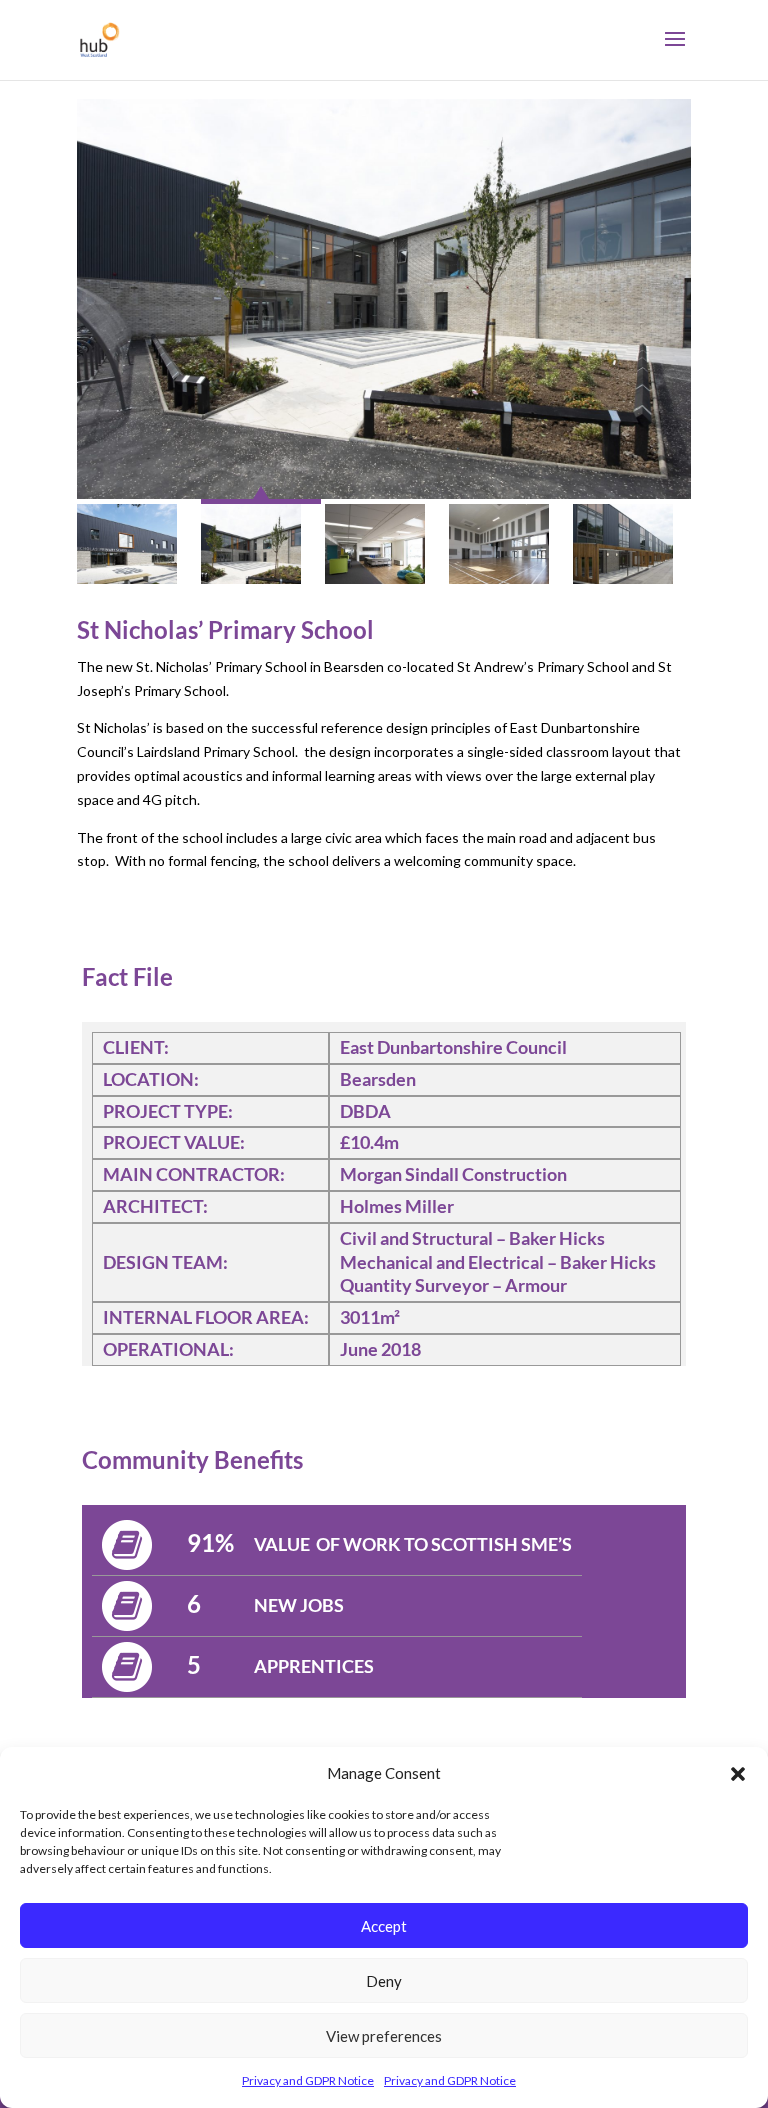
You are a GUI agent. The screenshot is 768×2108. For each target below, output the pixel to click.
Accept (384, 1926)
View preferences (384, 2036)
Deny (384, 1981)
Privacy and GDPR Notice (308, 2080)
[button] (738, 1774)
